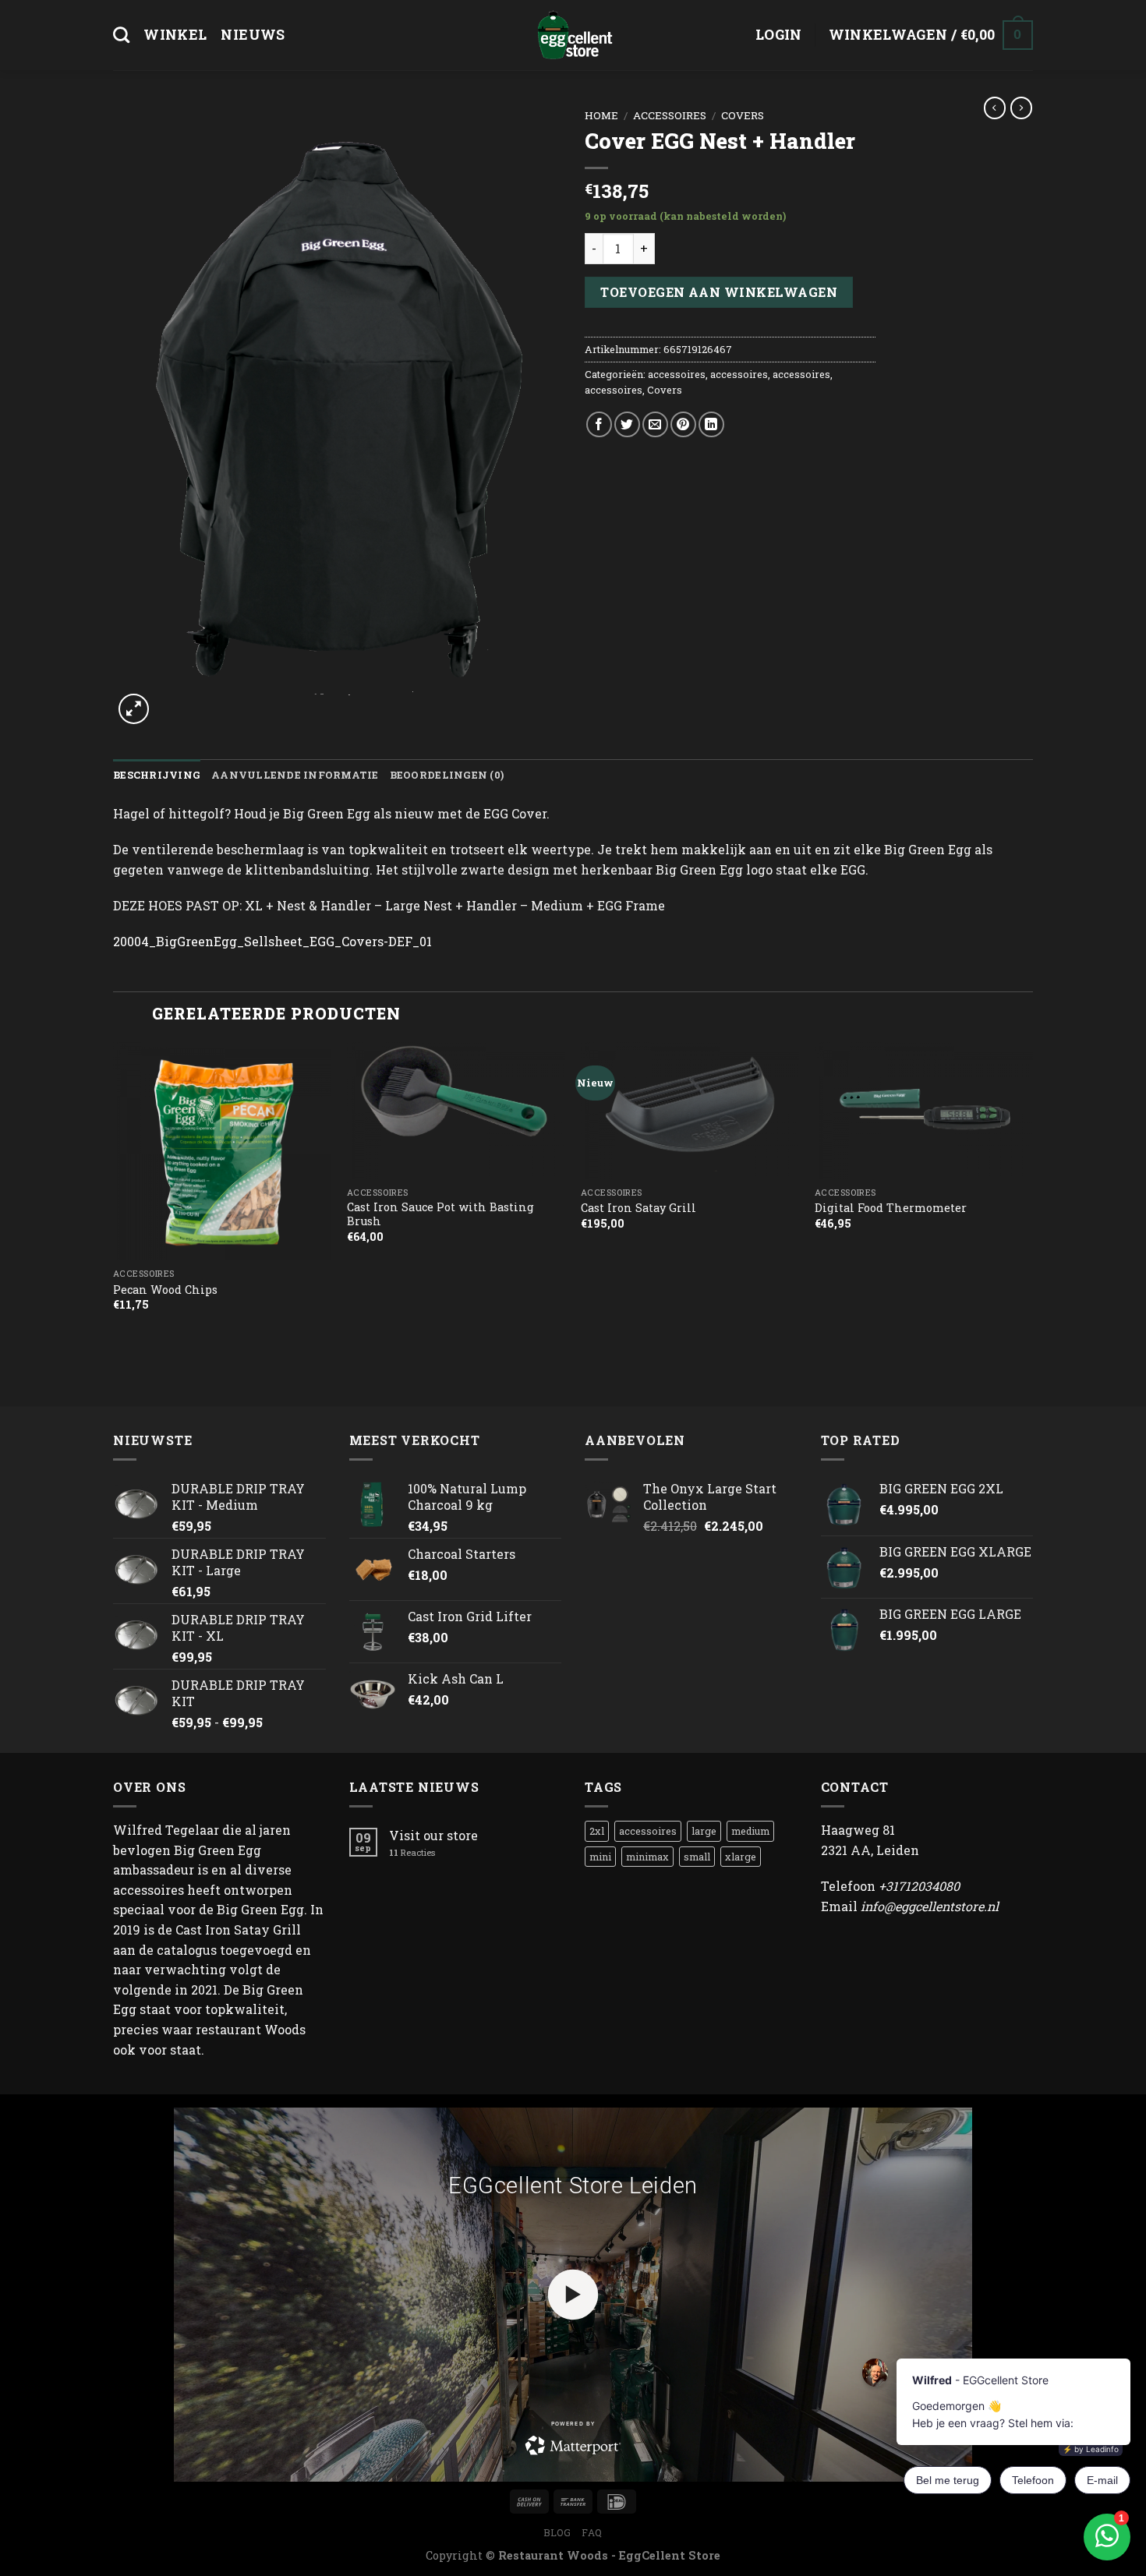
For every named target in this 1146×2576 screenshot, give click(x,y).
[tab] (157, 775)
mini (600, 1857)
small (697, 1857)
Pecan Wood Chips (165, 1290)
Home (601, 115)
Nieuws (253, 35)
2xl (597, 1831)
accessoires (670, 115)
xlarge (741, 1857)
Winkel (175, 35)
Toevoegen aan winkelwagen (719, 292)
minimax (647, 1857)
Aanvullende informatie (295, 775)
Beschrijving (157, 775)
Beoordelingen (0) (447, 775)
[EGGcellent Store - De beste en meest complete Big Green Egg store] (573, 35)
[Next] (1032, 1223)
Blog (557, 2532)
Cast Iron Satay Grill (638, 1208)
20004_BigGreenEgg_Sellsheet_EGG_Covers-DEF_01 (272, 941)
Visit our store (433, 1835)
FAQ (592, 2532)
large (704, 1831)
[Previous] (114, 1223)
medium (750, 1831)
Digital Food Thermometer (891, 1208)
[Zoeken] (121, 35)
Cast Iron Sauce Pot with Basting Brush (440, 1215)
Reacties (412, 1852)
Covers (743, 115)
